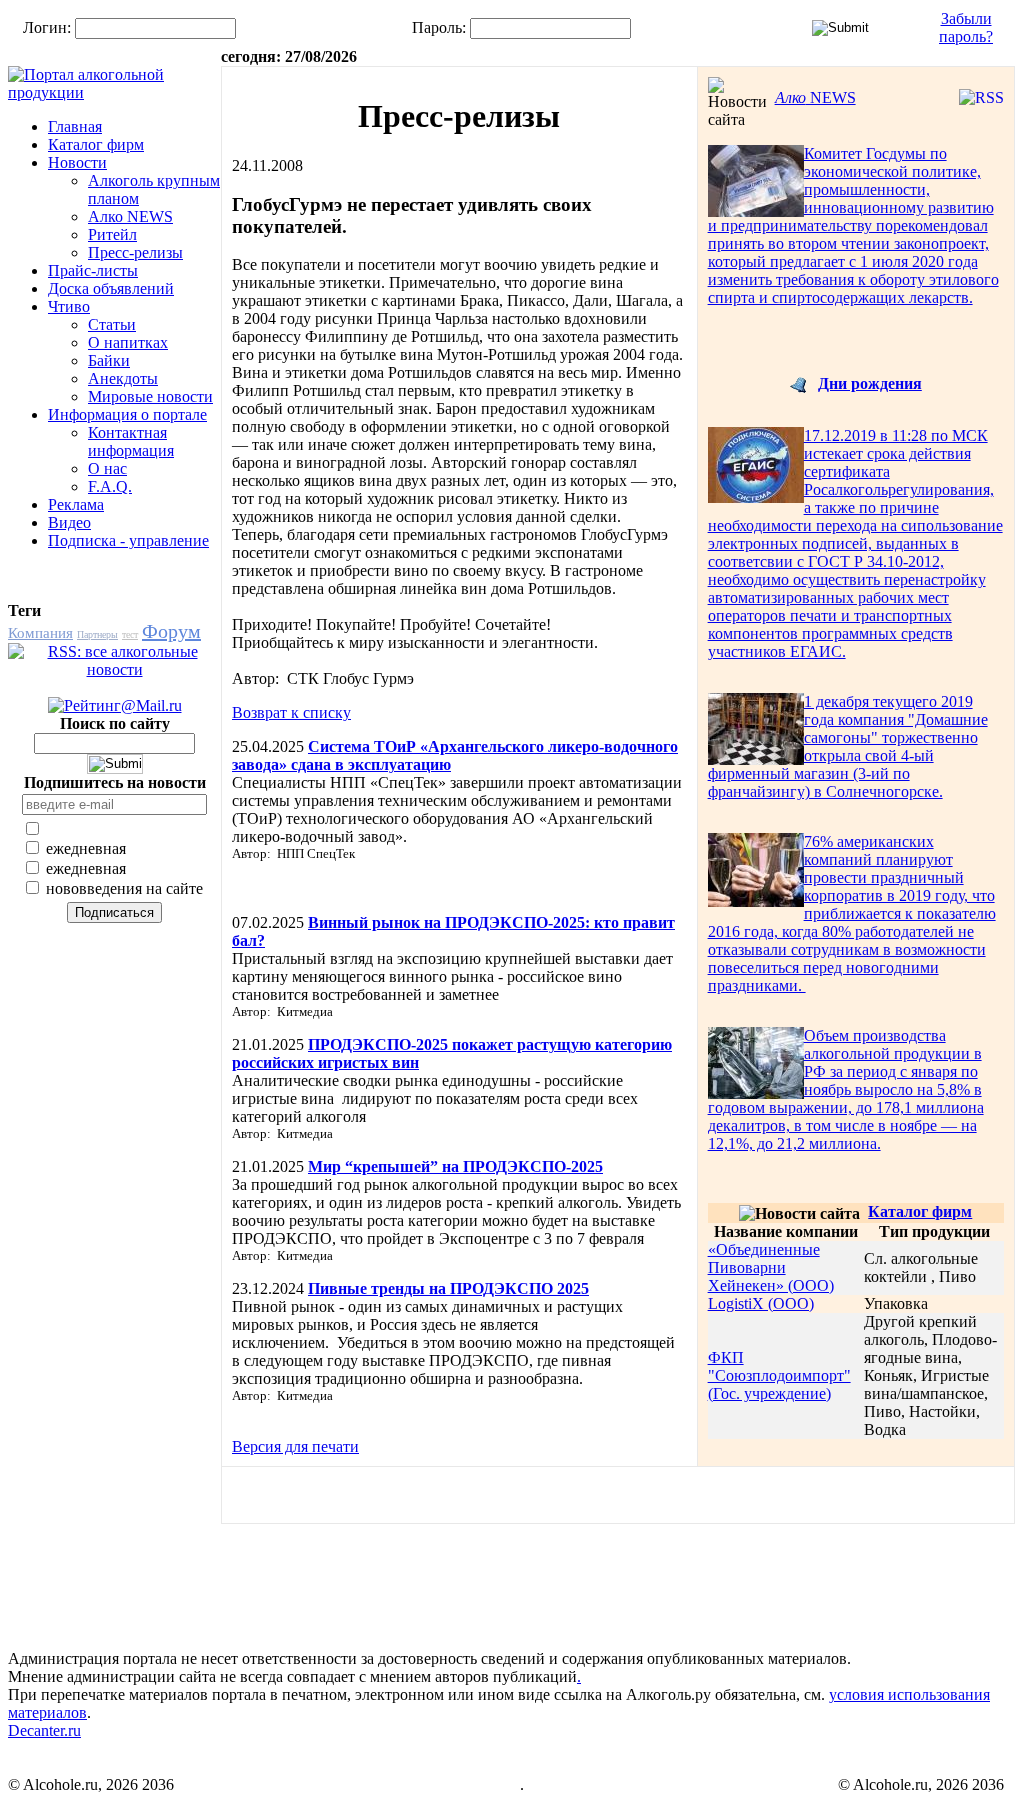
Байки (109, 360)
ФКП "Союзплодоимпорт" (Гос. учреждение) (779, 1375)
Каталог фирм (96, 144)
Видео (69, 522)
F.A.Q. (110, 486)
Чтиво (69, 306)
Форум (171, 631)
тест (130, 634)
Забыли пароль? (966, 27)
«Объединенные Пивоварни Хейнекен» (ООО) (771, 1267)
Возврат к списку (291, 712)
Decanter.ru (44, 1730)
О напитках (128, 342)
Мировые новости (150, 396)
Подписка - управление (128, 540)
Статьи (112, 324)
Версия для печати (295, 1446)
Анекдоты (123, 378)
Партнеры (97, 634)
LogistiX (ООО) (761, 1303)
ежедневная (84, 848)
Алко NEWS (130, 216)
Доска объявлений (111, 288)
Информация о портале (127, 414)
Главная (75, 126)
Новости (77, 162)
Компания (40, 633)
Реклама (76, 504)
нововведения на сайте (122, 888)
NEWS (815, 97)
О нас (107, 468)
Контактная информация (131, 441)
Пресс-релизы (135, 252)
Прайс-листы (93, 270)
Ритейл (112, 234)
